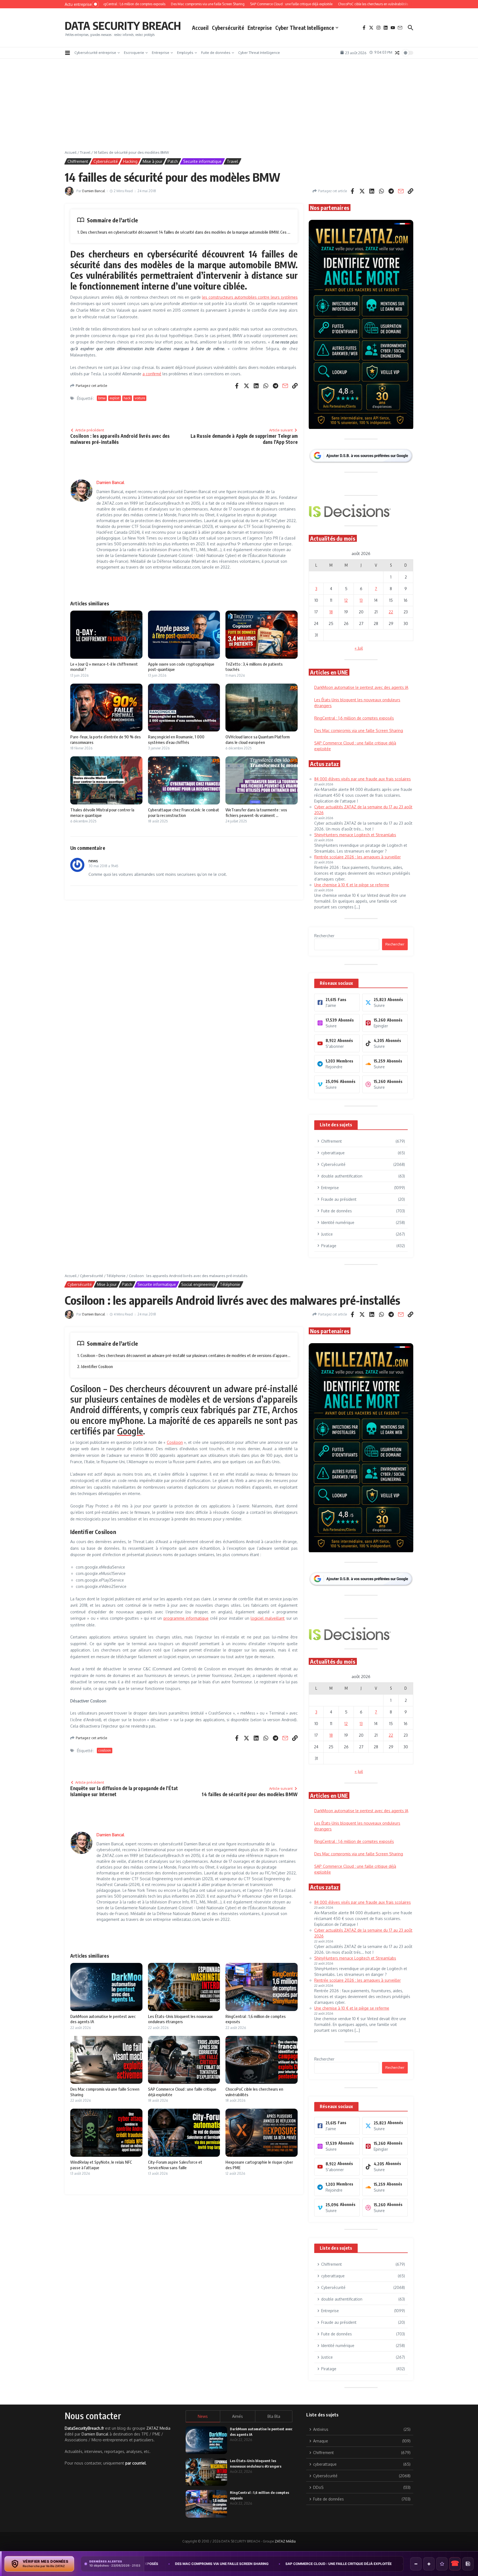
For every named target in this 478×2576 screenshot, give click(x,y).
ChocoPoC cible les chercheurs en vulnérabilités (314, 2564)
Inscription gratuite (239, 1336)
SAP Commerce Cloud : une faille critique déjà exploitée (196, 2564)
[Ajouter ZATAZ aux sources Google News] (468, 2564)
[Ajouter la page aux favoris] (442, 2564)
